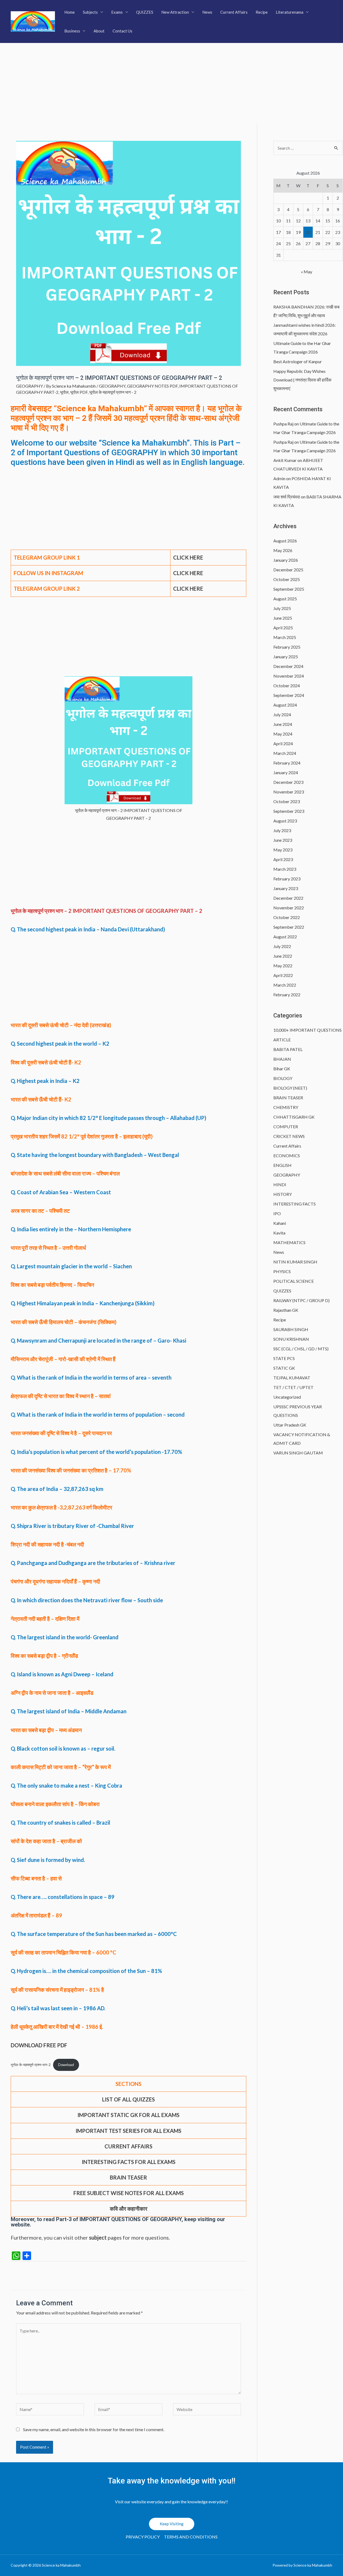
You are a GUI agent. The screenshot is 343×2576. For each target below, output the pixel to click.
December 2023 (288, 782)
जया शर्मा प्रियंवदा (287, 497)
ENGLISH (282, 1165)
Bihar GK (282, 1069)
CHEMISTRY (286, 1107)
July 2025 (282, 608)
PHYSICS (282, 1271)
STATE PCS (284, 1358)
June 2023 (283, 840)
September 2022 (289, 927)
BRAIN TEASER (288, 1098)
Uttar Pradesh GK (290, 1425)
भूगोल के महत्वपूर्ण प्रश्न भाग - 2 (113, 392)
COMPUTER (286, 1127)
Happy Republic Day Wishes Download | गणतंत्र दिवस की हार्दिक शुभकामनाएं (302, 380)
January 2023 (286, 888)
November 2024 (289, 676)
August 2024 (285, 705)
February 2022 (287, 995)
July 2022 (282, 946)
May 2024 (283, 734)
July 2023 (282, 830)
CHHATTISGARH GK (294, 1117)
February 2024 (287, 763)
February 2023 (287, 879)
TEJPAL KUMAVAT (292, 1378)
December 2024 (288, 666)
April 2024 (283, 743)
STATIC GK (284, 1368)
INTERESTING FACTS (294, 1204)
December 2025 (288, 570)
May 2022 (283, 966)
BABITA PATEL (288, 1049)
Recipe (262, 12)
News (207, 12)
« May (307, 272)
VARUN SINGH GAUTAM (298, 1453)
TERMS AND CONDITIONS (191, 2537)
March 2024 (285, 753)
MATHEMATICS (289, 1242)
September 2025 (289, 589)
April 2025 (283, 628)
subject (98, 2237)
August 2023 (285, 821)
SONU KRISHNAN (291, 1339)
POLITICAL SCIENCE (294, 1281)
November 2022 (289, 908)
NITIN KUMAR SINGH (295, 1262)
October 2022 (287, 917)
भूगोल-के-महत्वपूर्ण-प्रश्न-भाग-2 (31, 2065)
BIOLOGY (283, 1078)
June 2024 (283, 724)
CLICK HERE (188, 589)
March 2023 (285, 869)
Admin (279, 478)
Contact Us (122, 31)
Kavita (279, 1233)
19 (298, 232)
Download (66, 2065)
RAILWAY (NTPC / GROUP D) (301, 1300)
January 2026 (286, 560)
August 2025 (285, 599)
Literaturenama (290, 12)
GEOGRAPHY (29, 386)
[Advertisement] (171, 83)
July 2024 (282, 714)
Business (72, 31)
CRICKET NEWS (289, 1136)
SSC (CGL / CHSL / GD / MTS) (301, 1349)
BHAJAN (282, 1059)
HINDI (280, 1184)
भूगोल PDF (79, 392)
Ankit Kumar (285, 460)
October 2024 (287, 686)
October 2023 (287, 801)
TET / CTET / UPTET (293, 1387)
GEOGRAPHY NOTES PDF (152, 386)
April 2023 (283, 859)
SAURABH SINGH (291, 1329)
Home (70, 12)
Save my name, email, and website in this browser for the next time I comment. (94, 2429)
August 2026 (285, 541)
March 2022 (285, 985)
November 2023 (289, 792)
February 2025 (287, 647)
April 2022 (283, 975)
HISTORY (283, 1194)
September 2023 (289, 811)
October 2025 (287, 579)
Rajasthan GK (286, 1310)
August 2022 (285, 937)
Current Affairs (234, 12)
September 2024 (289, 695)
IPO (277, 1213)
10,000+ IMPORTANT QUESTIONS (307, 1030)
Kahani (280, 1223)
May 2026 (283, 550)
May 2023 (283, 850)
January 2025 (286, 657)
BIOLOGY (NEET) (290, 1088)
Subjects (90, 12)
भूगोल (64, 392)
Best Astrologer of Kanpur (298, 361)
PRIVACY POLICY (143, 2537)
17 (278, 232)
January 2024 (286, 772)
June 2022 (283, 956)
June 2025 (283, 618)
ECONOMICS (287, 1155)
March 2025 (285, 637)
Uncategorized (287, 1397)
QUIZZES (145, 12)
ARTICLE (282, 1040)
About (99, 31)
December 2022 (288, 898)
